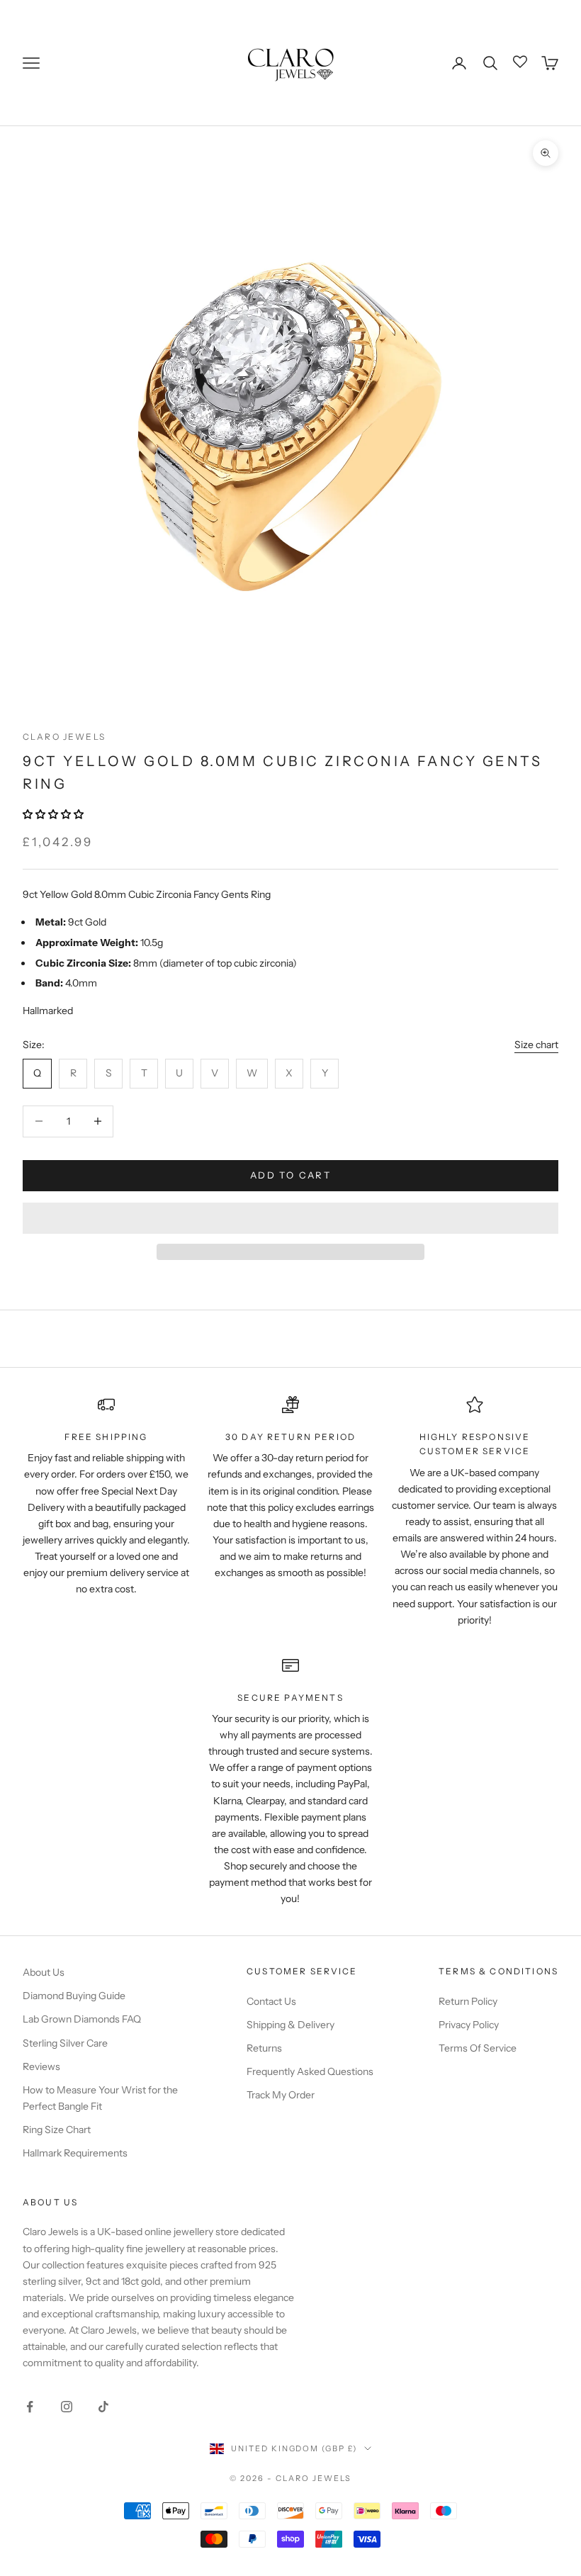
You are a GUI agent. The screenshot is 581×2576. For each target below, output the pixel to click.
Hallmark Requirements (75, 2153)
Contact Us (271, 2001)
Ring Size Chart (57, 2130)
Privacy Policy (469, 2025)
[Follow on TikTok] (103, 2407)
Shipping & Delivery (290, 2025)
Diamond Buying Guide (74, 1996)
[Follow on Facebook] (30, 2407)
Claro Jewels (64, 737)
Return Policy (468, 2001)
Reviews (41, 2066)
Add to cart (290, 1175)
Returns (264, 2048)
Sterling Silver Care (65, 2043)
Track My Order (281, 2095)
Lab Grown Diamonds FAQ (82, 2019)
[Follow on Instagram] (67, 2407)
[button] (54, 814)
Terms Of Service (478, 2048)
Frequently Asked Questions (310, 2071)
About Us (44, 1972)
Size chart (536, 1045)
